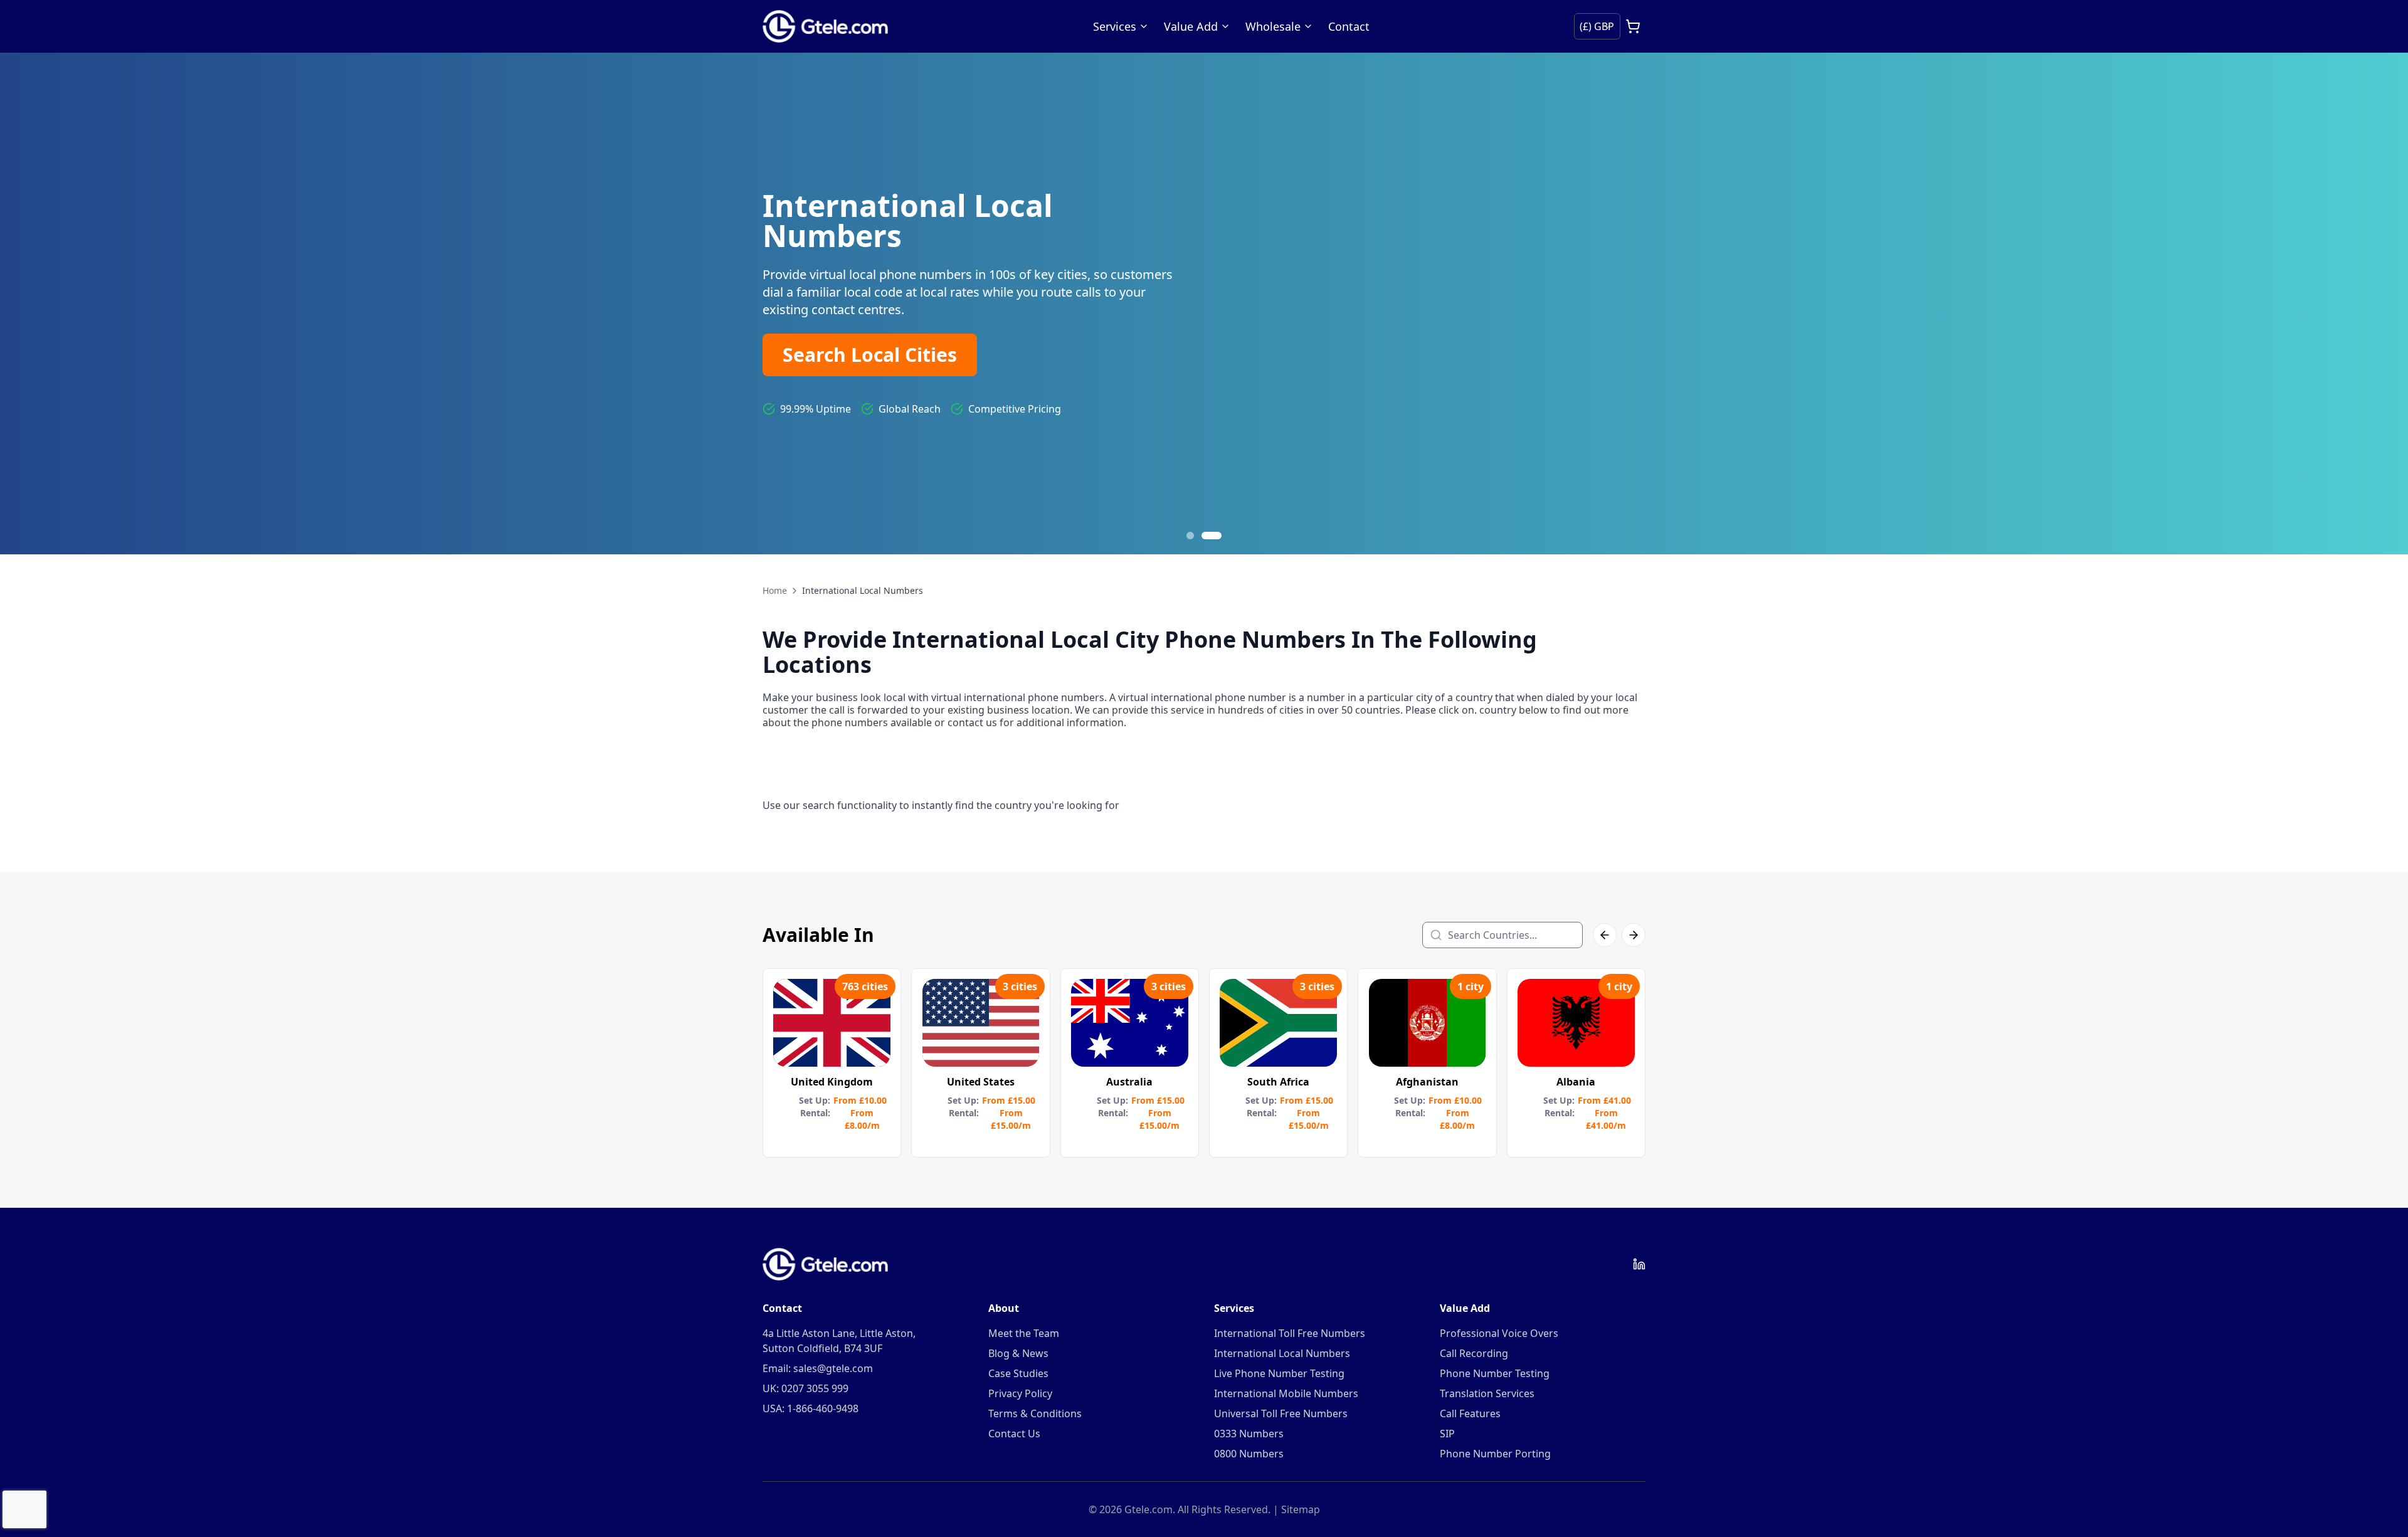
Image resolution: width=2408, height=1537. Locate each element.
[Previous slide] (25, 304)
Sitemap (1301, 1509)
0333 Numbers (1249, 1434)
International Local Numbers (1282, 1353)
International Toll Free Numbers (1290, 1333)
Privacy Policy (1020, 1393)
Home (775, 590)
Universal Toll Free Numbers (1281, 1413)
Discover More (850, 357)
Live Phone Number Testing (1279, 1373)
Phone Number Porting (1495, 1454)
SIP (1447, 1434)
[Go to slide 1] (1196, 536)
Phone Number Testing (1495, 1373)
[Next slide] (2383, 304)
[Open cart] (1633, 26)
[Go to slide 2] (1218, 536)
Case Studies (1018, 1373)
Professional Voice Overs (1499, 1333)
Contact (1349, 26)
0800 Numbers (1249, 1454)
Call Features (1470, 1413)
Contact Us (1014, 1434)
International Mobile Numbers (1286, 1393)
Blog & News (1018, 1353)
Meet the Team (1024, 1333)
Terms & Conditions (1035, 1413)
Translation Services (1487, 1393)
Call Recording (1474, 1353)
